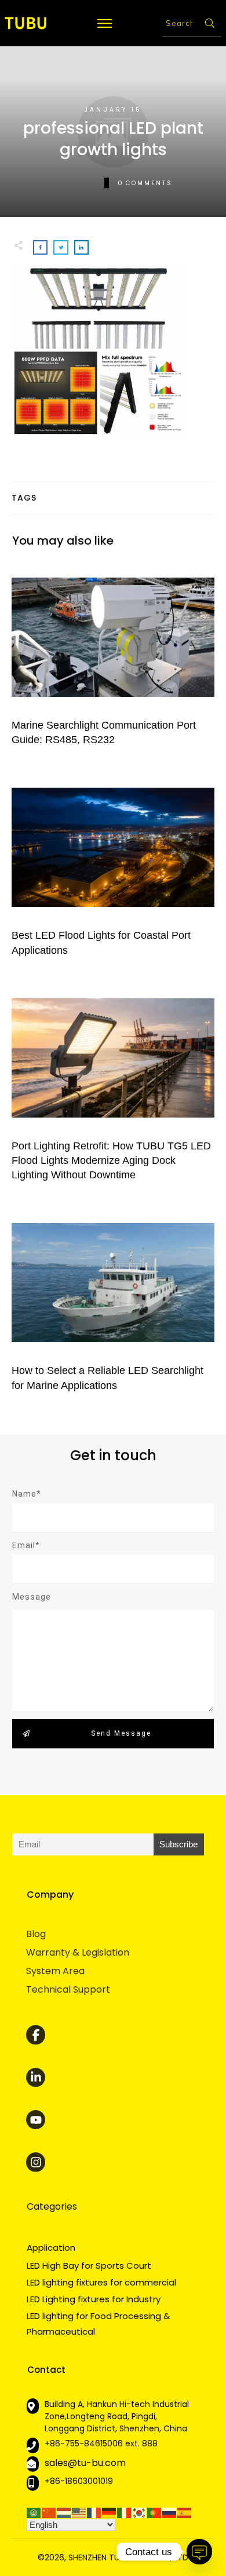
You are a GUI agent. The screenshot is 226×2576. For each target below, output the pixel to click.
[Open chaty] (199, 2552)
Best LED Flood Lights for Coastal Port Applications (113, 870)
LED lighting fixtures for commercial (101, 2282)
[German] (110, 2512)
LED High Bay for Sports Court (89, 2266)
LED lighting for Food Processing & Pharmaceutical (98, 2323)
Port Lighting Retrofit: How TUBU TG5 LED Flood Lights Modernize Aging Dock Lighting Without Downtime (113, 1088)
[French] (94, 2512)
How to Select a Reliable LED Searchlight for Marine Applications (113, 1305)
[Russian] (170, 2512)
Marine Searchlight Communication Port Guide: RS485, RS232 (113, 660)
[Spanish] (185, 2512)
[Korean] (140, 2512)
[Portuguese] (155, 2512)
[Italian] (125, 2512)
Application (51, 2248)
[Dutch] (64, 2512)
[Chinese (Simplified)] (49, 2512)
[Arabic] (34, 2512)
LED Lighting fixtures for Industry (94, 2299)
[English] (79, 2512)
